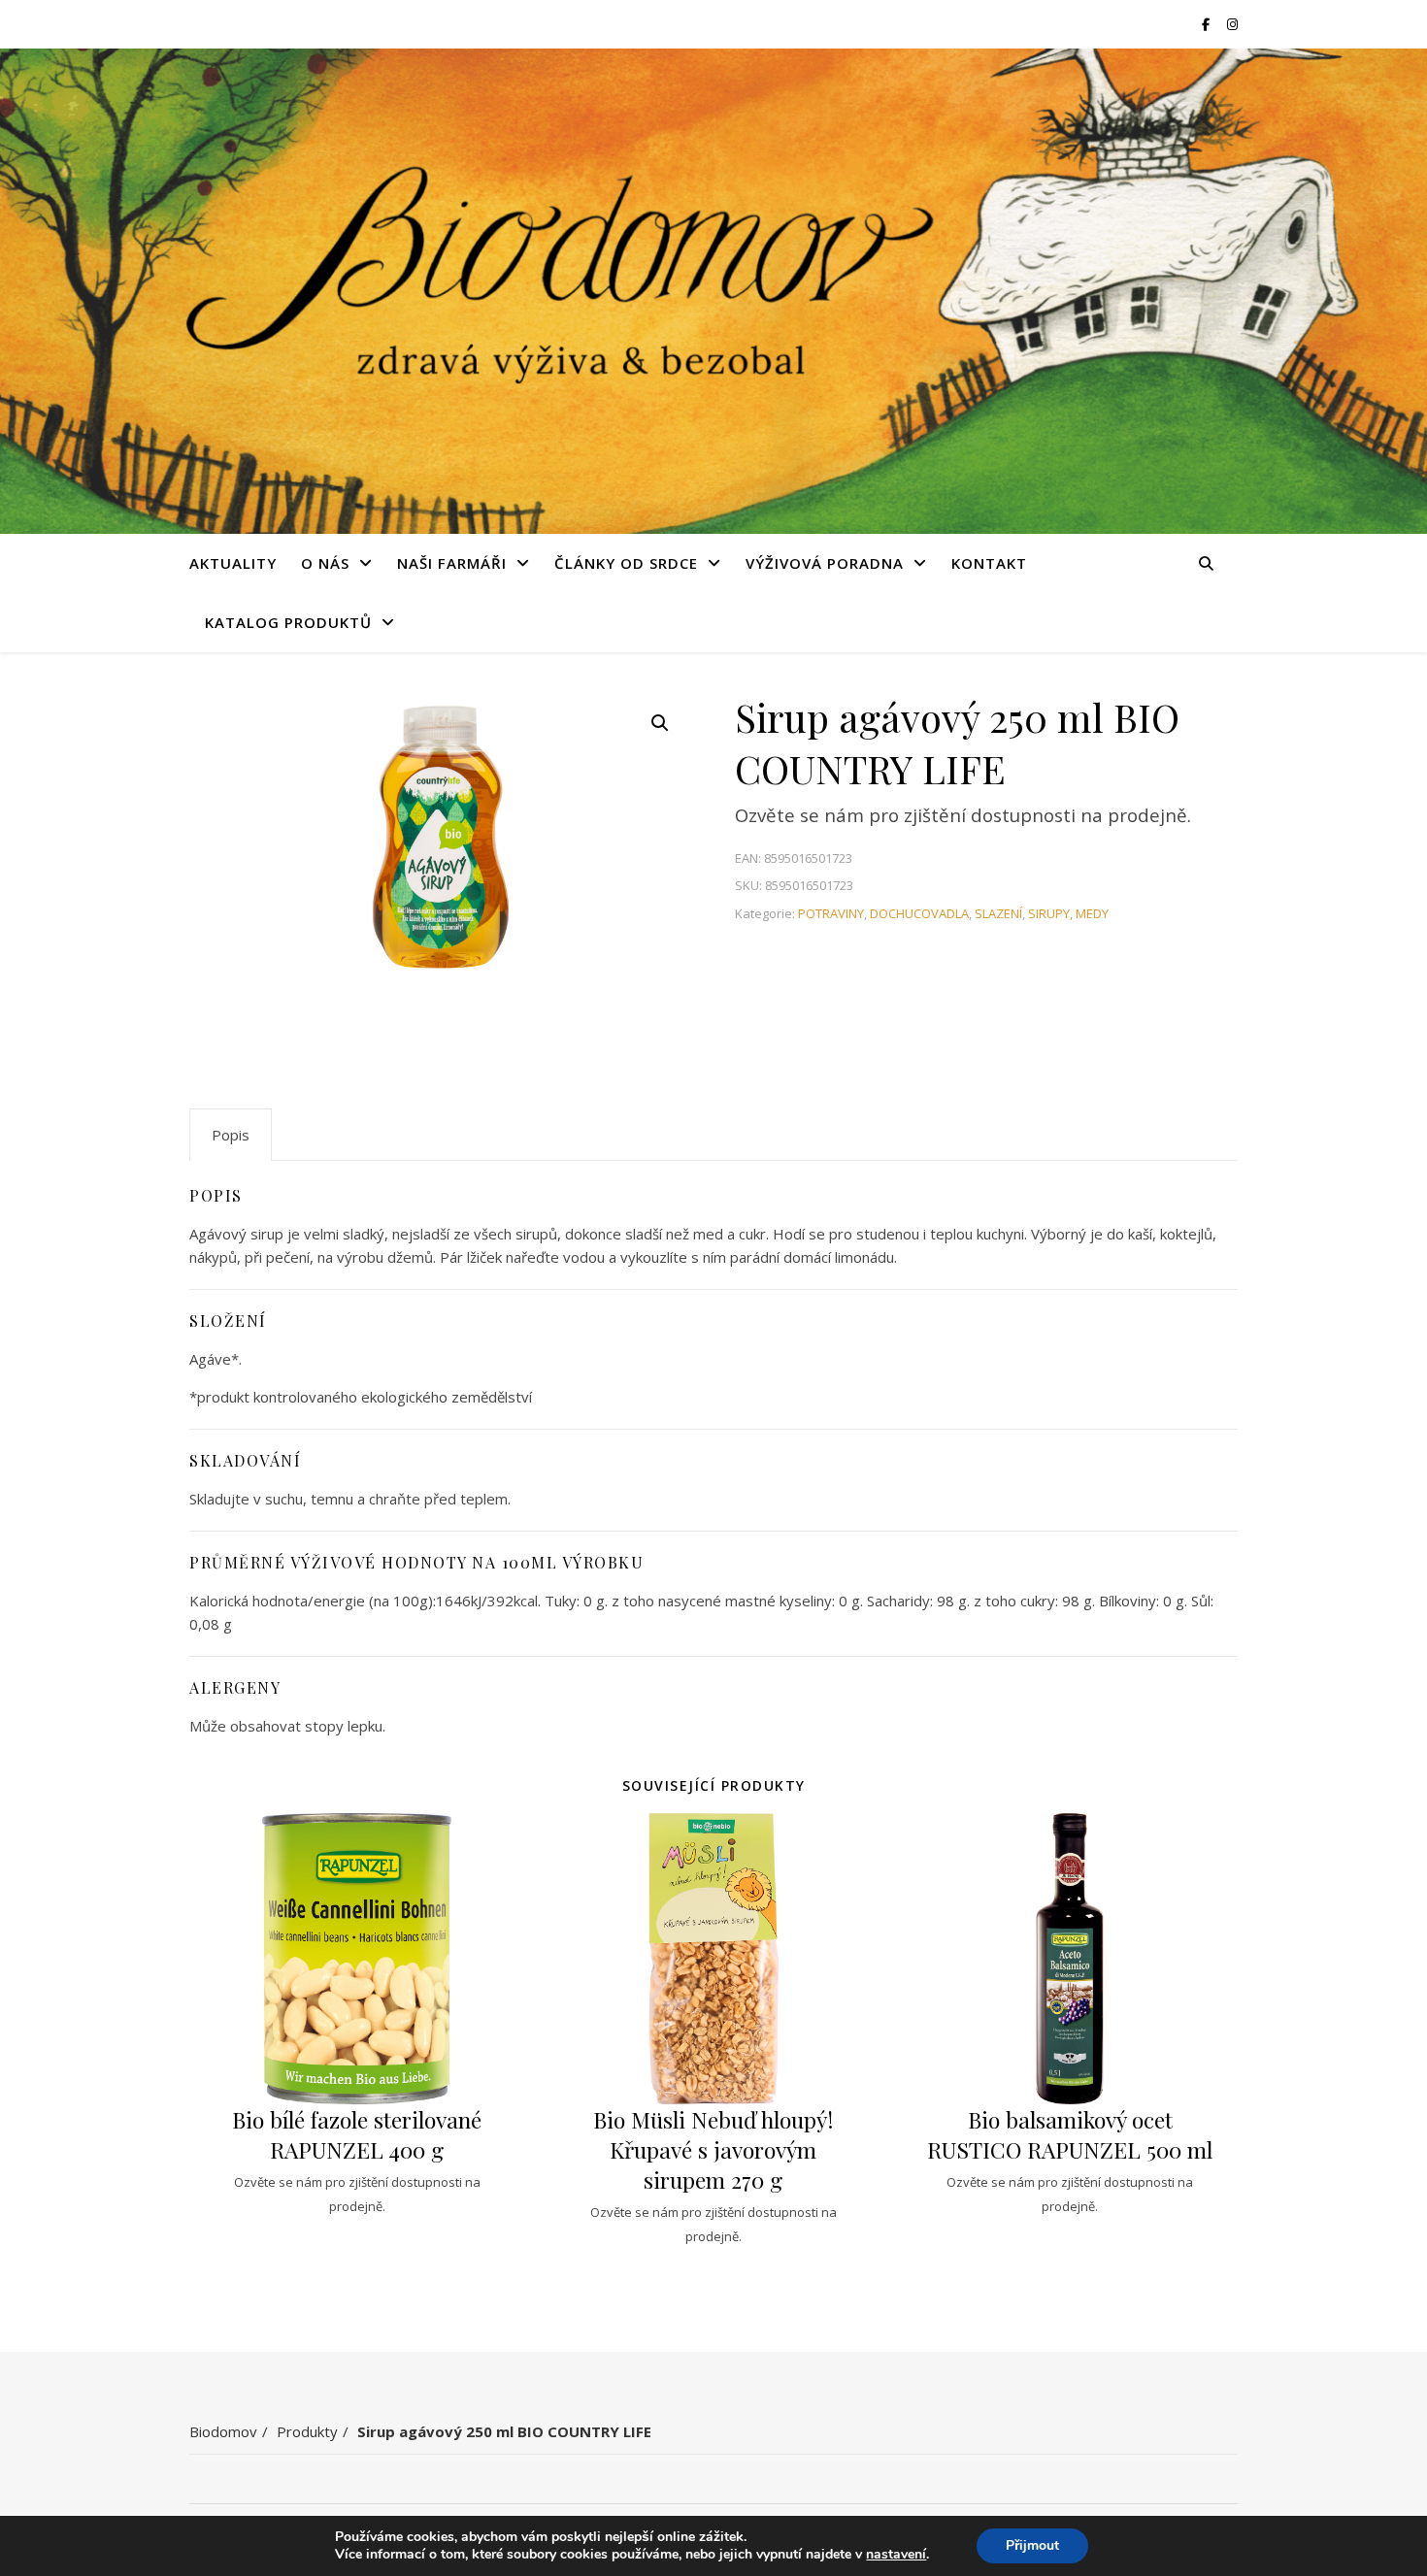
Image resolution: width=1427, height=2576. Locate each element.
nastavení (896, 2555)
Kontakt (989, 563)
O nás (325, 563)
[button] (660, 723)
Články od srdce (626, 563)
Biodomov (223, 2431)
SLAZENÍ (998, 913)
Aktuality (233, 563)
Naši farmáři (452, 563)
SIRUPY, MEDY (1068, 913)
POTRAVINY (831, 913)
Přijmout (1032, 2545)
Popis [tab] (231, 1135)
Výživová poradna (825, 563)
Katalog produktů (288, 622)
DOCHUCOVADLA (919, 913)
